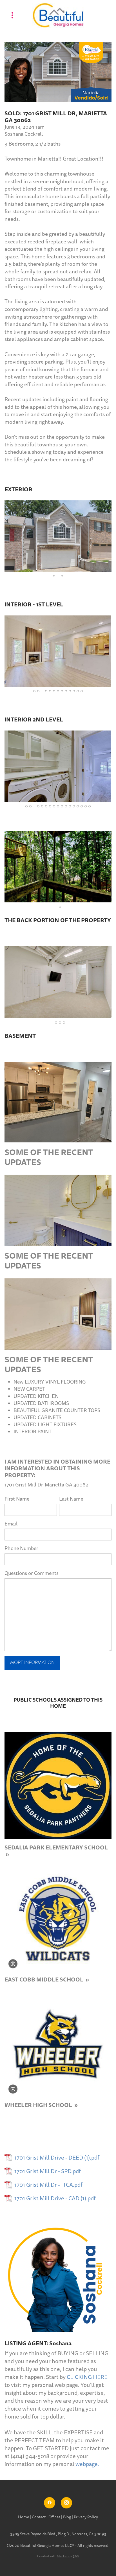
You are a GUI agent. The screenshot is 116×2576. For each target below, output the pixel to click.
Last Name (71, 1499)
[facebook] (50, 2503)
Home (24, 2517)
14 (78, 806)
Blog (67, 2517)
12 (78, 691)
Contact (39, 2517)
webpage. (87, 2464)
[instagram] (66, 2503)
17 (90, 806)
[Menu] (12, 15)
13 (82, 691)
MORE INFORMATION (32, 1663)
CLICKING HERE (87, 2377)
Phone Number (21, 1549)
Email (11, 1524)
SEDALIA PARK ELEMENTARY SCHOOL (56, 1847)
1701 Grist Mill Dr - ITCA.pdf (48, 2185)
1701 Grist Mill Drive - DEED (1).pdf (57, 2158)
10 (70, 691)
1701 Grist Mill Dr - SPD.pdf (48, 2171)
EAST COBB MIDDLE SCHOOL (44, 1979)
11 (74, 691)
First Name (17, 1499)
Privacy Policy (86, 2517)
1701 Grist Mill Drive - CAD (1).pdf (55, 2199)
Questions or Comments (32, 1573)
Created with (58, 2556)
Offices (55, 2517)
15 (82, 806)
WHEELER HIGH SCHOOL (39, 2105)
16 (86, 806)
